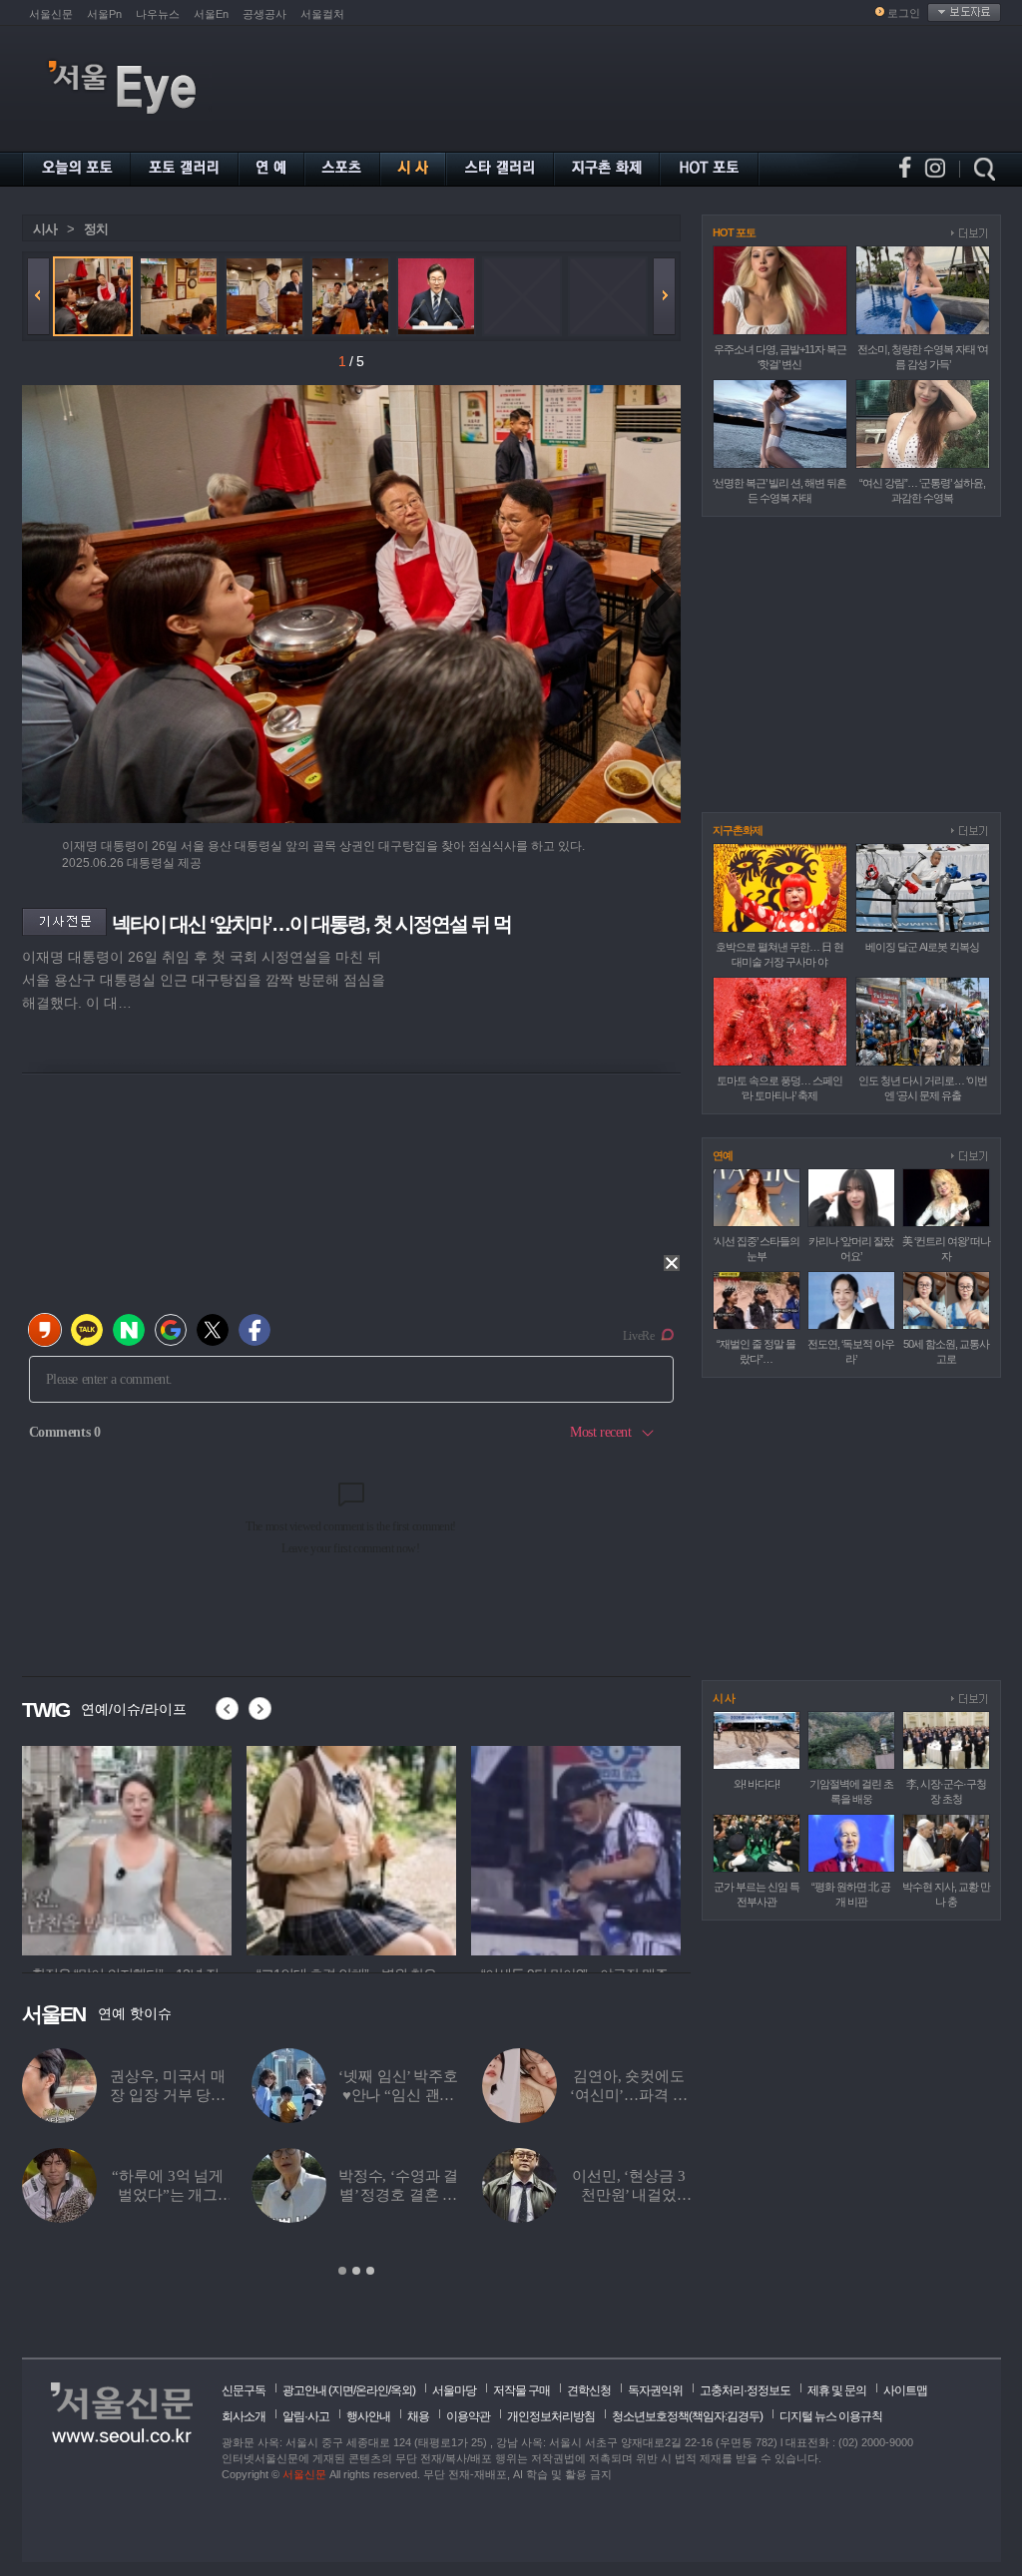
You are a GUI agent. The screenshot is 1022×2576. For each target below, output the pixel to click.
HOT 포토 (734, 232)
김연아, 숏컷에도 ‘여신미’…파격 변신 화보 (629, 2095)
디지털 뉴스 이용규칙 (831, 2416)
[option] (127, 1848)
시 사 (724, 1698)
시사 (45, 229)
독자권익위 (655, 2390)
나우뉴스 (158, 14)
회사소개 (244, 2416)
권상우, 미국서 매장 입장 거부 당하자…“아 (168, 2095)
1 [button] (342, 2271)
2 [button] (356, 2271)
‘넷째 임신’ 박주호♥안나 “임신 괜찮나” (398, 2095)
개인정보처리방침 (551, 2416)
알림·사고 (306, 2416)
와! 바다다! (757, 1784)
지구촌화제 (738, 830)
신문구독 (244, 2390)
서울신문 (51, 14)
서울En (211, 14)
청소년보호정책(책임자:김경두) (687, 2416)
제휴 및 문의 (837, 2390)
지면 (342, 2390)
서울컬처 (322, 14)
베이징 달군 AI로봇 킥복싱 (922, 947)
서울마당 (454, 2390)
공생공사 (264, 14)
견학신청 (589, 2390)
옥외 (401, 2390)
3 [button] (370, 2271)
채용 (418, 2416)
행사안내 (368, 2416)
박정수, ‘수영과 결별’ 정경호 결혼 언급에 (398, 2195)
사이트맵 (905, 2390)
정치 (96, 229)
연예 (723, 1155)
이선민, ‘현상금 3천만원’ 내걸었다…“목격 (628, 2195)
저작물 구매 (521, 2390)
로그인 (904, 13)
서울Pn (104, 14)
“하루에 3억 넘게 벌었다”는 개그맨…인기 (168, 2195)
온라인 (372, 2390)
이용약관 (468, 2416)
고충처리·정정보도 (745, 2390)
